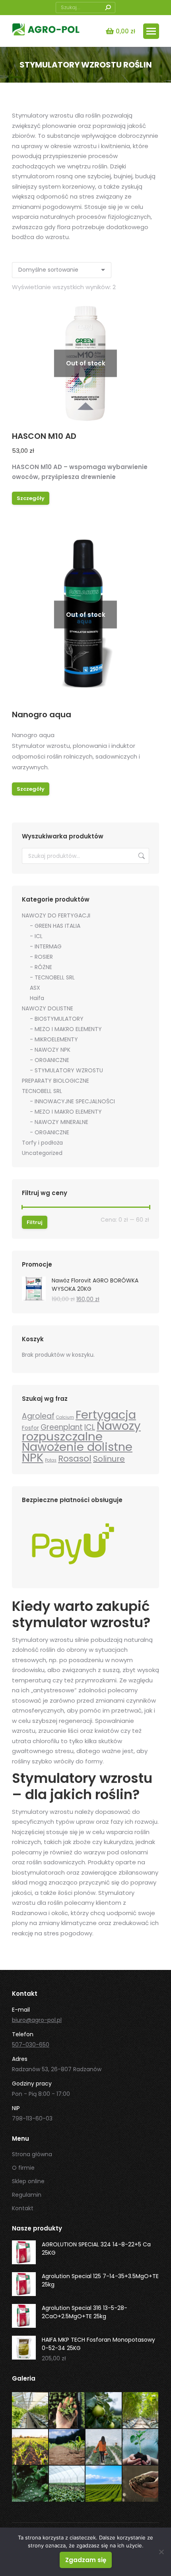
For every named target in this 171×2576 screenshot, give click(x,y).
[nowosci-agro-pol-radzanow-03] (141, 2448)
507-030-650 (31, 2045)
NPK (33, 1457)
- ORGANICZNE (50, 1060)
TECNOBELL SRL (42, 1091)
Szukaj (141, 856)
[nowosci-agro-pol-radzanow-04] (104, 2448)
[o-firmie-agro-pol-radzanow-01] (141, 2411)
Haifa (37, 998)
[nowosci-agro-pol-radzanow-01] (67, 2484)
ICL (90, 1427)
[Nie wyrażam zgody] (161, 2552)
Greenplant (62, 1427)
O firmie (23, 2168)
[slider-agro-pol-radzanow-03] (67, 2448)
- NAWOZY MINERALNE (59, 1122)
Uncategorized (42, 1153)
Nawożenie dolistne (77, 1447)
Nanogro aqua (42, 714)
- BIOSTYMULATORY (57, 1019)
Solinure (109, 1459)
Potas (51, 1460)
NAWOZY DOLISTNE (48, 1008)
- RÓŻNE (41, 967)
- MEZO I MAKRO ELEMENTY (66, 1029)
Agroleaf (38, 1416)
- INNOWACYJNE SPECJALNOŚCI (72, 1101)
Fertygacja (106, 1415)
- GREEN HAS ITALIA (55, 926)
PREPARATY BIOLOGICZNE (55, 1081)
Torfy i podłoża (42, 1143)
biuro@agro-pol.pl (37, 2020)
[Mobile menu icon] (151, 31)
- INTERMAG (46, 946)
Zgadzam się (86, 2560)
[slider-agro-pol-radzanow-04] (30, 2448)
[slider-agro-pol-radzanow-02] (141, 2484)
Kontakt (23, 2208)
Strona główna (32, 2154)
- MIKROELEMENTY (54, 1039)
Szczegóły (31, 498)
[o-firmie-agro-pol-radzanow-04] (67, 2411)
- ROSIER (41, 957)
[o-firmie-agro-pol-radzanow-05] (30, 2411)
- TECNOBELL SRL (52, 977)
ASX (35, 988)
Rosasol (75, 1459)
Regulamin (27, 2195)
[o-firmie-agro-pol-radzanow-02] (104, 2411)
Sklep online (28, 2181)
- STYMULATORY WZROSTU (66, 1070)
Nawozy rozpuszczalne (81, 1431)
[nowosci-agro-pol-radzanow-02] (30, 2484)
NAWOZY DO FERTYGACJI (56, 915)
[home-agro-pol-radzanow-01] (104, 2484)
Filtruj (35, 1222)
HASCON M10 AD (44, 436)
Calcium (65, 1417)
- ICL (36, 936)
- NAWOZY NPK (50, 1050)
